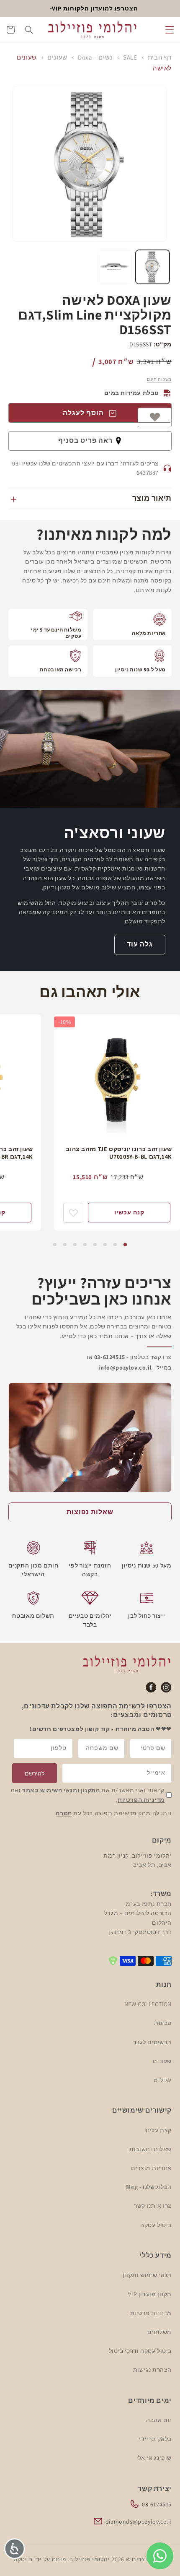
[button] (170, 30)
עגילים (163, 2080)
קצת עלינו (159, 2130)
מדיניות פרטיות (151, 2313)
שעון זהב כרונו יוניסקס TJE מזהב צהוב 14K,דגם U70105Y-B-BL (119, 1153)
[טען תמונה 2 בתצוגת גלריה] (114, 267)
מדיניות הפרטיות (141, 1800)
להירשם (35, 1773)
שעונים (57, 57)
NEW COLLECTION (148, 2004)
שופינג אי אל (155, 2458)
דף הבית (160, 57)
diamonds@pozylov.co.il (139, 2521)
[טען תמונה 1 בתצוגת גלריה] (153, 267)
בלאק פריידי (155, 2439)
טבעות (163, 2023)
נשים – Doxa (95, 57)
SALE (130, 57)
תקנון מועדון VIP (150, 2294)
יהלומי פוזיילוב (90, 2559)
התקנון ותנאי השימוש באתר (61, 1790)
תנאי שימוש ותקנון (147, 2275)
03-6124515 (157, 2504)
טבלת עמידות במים (132, 393)
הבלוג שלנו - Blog (149, 2187)
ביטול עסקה (156, 2225)
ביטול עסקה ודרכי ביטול (140, 2351)
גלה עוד (140, 944)
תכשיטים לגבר (152, 2042)
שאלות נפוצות (90, 1512)
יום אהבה (159, 2420)
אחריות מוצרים (151, 2168)
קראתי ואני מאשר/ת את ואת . (87, 1795)
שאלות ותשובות (150, 2149)
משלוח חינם (159, 379)
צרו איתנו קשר (153, 2206)
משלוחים (159, 2332)
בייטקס (23, 2559)
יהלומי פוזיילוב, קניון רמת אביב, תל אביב (138, 1860)
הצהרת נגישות (152, 2370)
